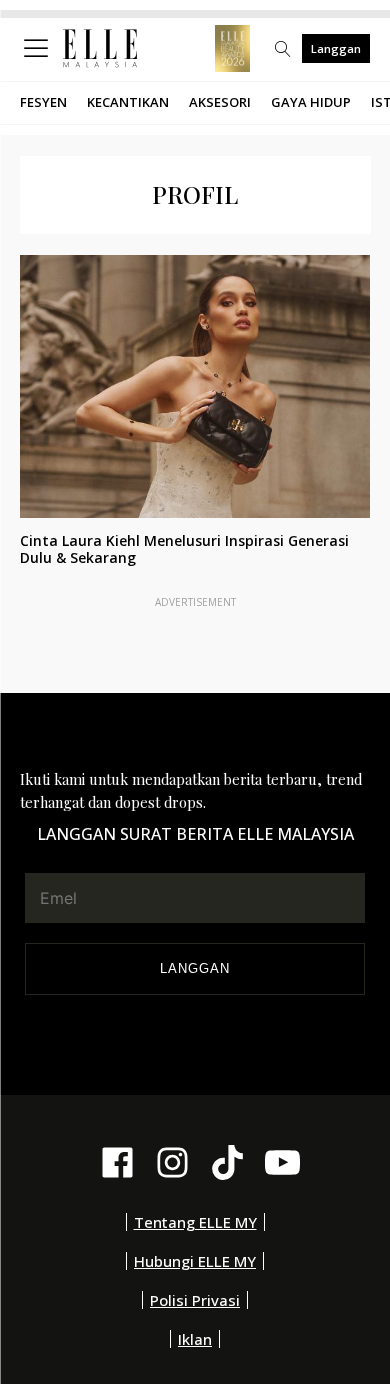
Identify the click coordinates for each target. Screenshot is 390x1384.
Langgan (336, 48)
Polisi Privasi (195, 1300)
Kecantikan (128, 102)
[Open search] (283, 49)
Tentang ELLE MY (195, 1222)
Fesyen (43, 102)
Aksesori (220, 102)
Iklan (195, 1339)
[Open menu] (40, 49)
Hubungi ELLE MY (195, 1261)
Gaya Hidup (311, 102)
